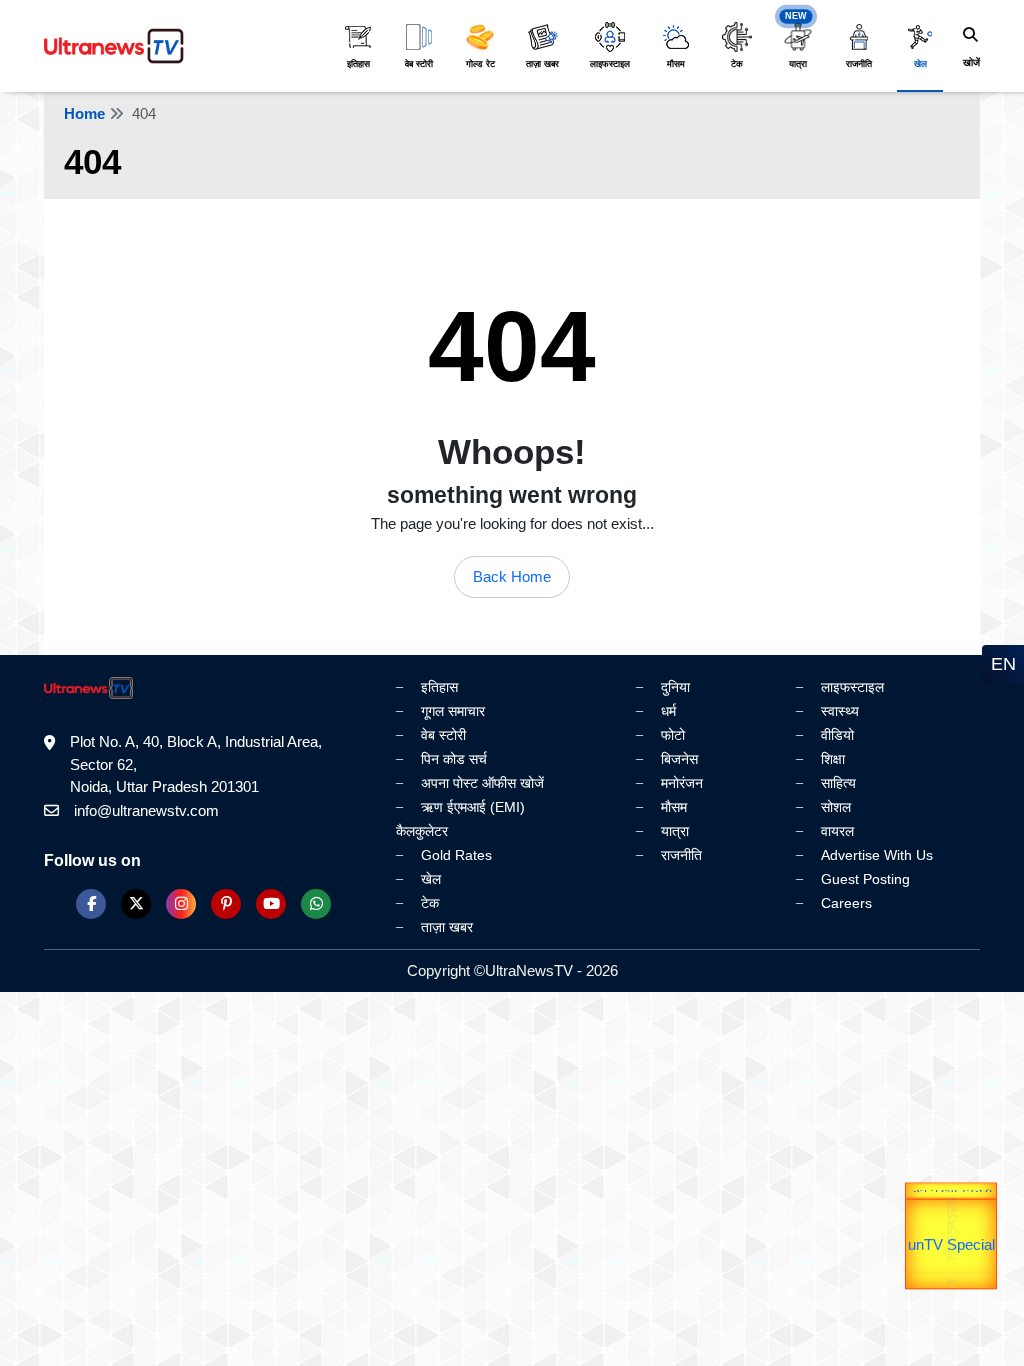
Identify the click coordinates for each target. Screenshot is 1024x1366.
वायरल (837, 831)
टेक (737, 64)
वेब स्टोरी (419, 64)
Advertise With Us (877, 855)
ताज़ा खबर (542, 64)
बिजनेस (679, 759)
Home (84, 113)
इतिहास (358, 64)
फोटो (673, 735)
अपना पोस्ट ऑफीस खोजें (482, 783)
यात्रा (798, 64)
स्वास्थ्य (840, 711)
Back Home (512, 576)
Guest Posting (865, 879)
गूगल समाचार (453, 711)
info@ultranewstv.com (146, 810)
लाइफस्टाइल (610, 64)
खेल (920, 64)
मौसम (676, 64)
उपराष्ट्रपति (951, 1208)
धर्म (668, 711)
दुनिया (675, 687)
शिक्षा (833, 759)
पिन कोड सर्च (454, 759)
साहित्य (838, 783)
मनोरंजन (682, 783)
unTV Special (951, 1264)
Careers (846, 903)
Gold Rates (456, 855)
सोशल (836, 807)
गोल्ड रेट (480, 64)
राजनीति (859, 64)
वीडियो (837, 735)
